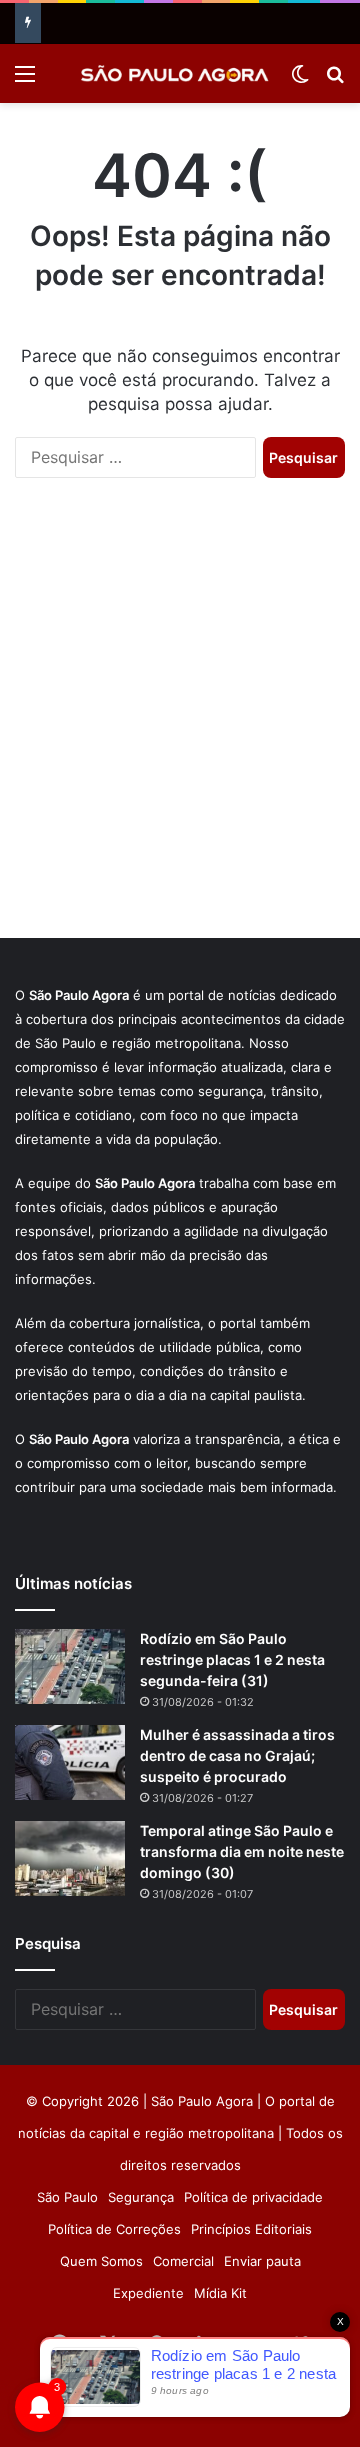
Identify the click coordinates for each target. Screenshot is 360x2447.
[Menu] (25, 80)
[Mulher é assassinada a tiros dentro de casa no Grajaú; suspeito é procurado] (70, 1762)
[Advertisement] (180, 728)
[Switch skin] (300, 80)
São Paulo (67, 2197)
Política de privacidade (253, 2197)
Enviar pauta (262, 2261)
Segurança (141, 2197)
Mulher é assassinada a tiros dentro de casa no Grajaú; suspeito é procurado (237, 1755)
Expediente (148, 2293)
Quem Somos (101, 2261)
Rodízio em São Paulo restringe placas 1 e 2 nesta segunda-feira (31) (232, 1659)
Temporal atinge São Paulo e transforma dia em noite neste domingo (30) (242, 1851)
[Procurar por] (335, 80)
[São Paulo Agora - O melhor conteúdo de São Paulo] (175, 73)
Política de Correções (114, 2229)
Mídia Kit (220, 2293)
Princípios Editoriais (251, 2229)
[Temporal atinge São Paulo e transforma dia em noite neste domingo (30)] (70, 1858)
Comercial (183, 2261)
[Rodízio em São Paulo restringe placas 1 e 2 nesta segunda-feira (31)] (70, 1666)
